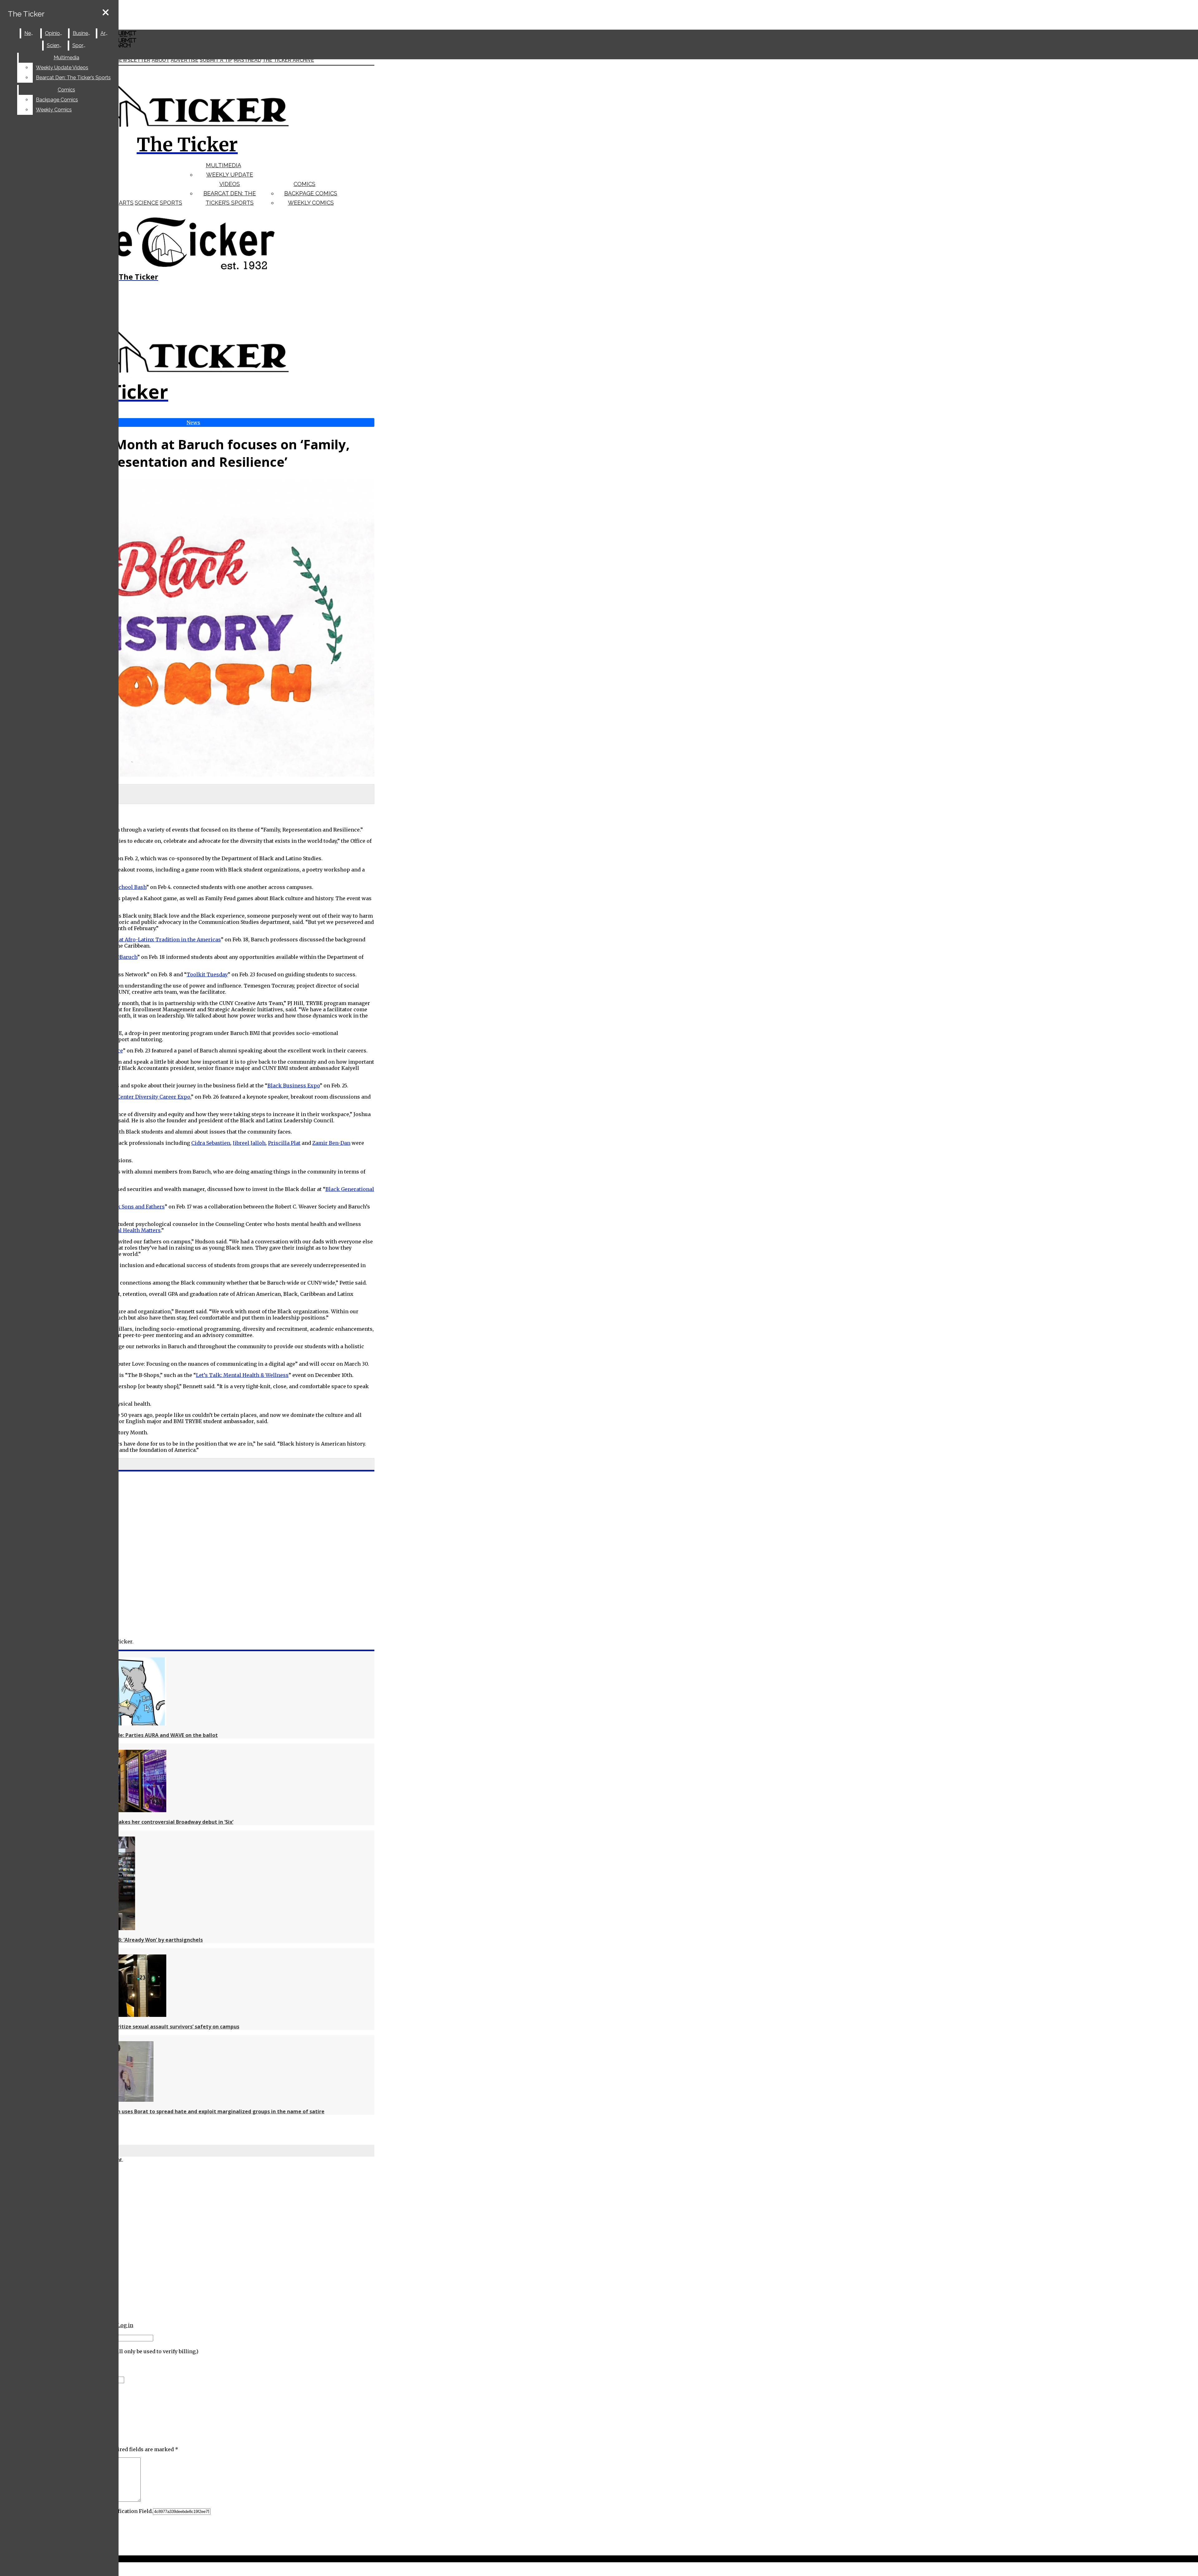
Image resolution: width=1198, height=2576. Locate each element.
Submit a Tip (216, 60)
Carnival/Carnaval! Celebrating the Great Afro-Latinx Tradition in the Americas (121, 939)
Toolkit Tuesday (207, 974)
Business (83, 33)
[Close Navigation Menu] (106, 13)
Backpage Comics (311, 193)
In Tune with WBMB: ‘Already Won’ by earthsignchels (138, 1940)
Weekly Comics (311, 203)
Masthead (247, 60)
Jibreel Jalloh (249, 1143)
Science (147, 203)
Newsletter (133, 60)
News (31, 33)
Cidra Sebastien (211, 1143)
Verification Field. (130, 2511)
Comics (304, 184)
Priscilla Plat (284, 1143)
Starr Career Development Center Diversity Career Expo (120, 1097)
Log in (125, 2325)
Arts (126, 203)
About (161, 60)
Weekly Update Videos (62, 68)
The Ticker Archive (288, 60)
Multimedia (224, 165)
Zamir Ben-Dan (331, 1143)
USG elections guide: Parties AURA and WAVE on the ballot (145, 1735)
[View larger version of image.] (187, 629)
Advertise (185, 60)
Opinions (55, 33)
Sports (171, 203)
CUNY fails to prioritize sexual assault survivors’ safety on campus (156, 2027)
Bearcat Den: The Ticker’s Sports (73, 78)
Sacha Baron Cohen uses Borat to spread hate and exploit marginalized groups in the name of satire (199, 2111)
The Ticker (26, 14)
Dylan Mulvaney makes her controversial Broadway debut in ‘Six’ (153, 1822)
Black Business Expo (294, 1086)
